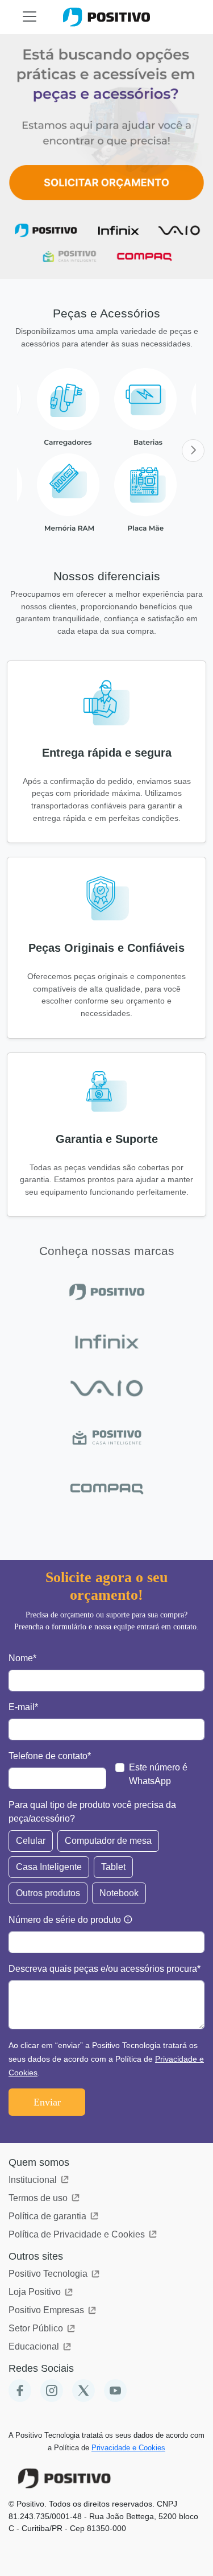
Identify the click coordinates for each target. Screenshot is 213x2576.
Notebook (119, 1893)
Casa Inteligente (49, 1867)
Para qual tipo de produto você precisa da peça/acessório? (92, 1812)
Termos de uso (39, 2198)
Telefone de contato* (50, 1756)
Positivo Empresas (47, 2310)
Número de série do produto (65, 1920)
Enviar (47, 2102)
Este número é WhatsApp (158, 1774)
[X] (83, 2391)
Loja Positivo (36, 2292)
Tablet (113, 1867)
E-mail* (23, 1707)
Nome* (22, 1658)
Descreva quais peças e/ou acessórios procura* (105, 1969)
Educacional (35, 2346)
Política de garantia (49, 2216)
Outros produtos (48, 1893)
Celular (31, 1841)
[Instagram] (52, 2391)
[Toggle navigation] (30, 16)
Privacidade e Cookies (128, 2448)
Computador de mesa (108, 1841)
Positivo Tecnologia (49, 2274)
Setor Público (37, 2328)
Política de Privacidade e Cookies (78, 2234)
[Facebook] (20, 2391)
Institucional (34, 2180)
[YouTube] (115, 2391)
